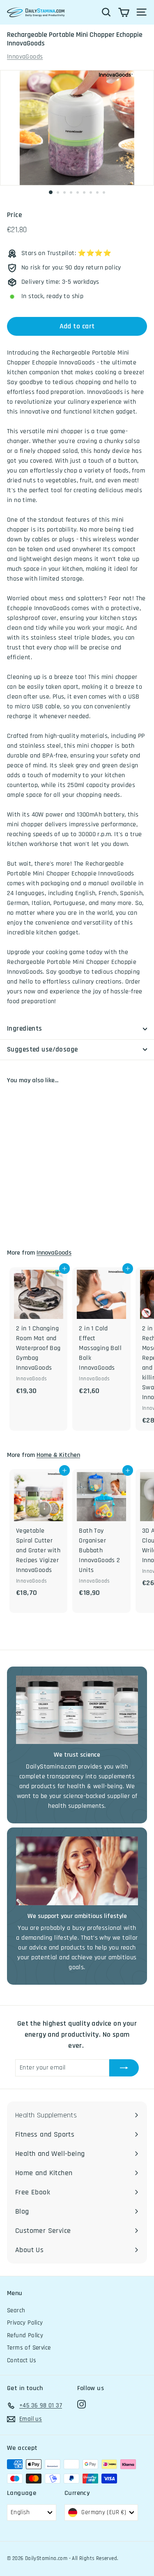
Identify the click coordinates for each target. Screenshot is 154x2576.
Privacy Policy (25, 2323)
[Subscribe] (124, 2068)
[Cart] (124, 12)
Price (14, 215)
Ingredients (25, 1029)
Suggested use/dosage (43, 1049)
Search (16, 2310)
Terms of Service (29, 2348)
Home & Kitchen (58, 1455)
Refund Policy (25, 2335)
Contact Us (22, 2360)
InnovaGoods (25, 57)
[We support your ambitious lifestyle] (77, 1871)
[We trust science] (77, 1710)
